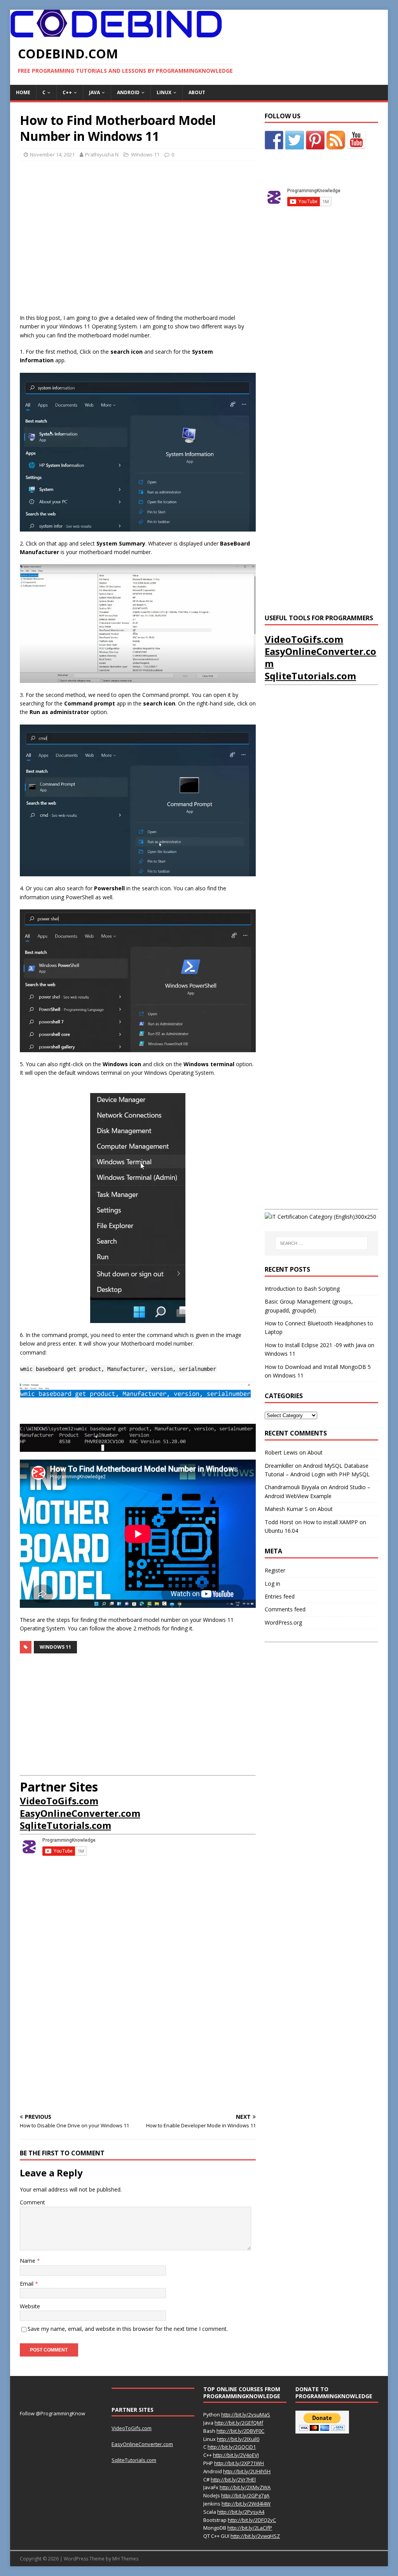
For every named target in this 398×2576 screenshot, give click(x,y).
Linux (164, 92)
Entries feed (280, 1596)
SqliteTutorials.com (65, 1825)
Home (23, 92)
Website (30, 2306)
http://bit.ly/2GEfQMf (239, 2423)
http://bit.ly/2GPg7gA (245, 2495)
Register (275, 1570)
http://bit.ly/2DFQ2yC (252, 2520)
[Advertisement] (138, 240)
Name (28, 2261)
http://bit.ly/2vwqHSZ (255, 2536)
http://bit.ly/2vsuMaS (246, 2415)
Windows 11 (145, 154)
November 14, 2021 (52, 154)
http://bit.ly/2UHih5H (247, 2471)
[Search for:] (322, 1243)
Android (128, 92)
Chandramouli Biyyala (292, 1487)
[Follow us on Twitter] (295, 140)
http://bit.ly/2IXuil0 (238, 2439)
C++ (67, 92)
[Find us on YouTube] (356, 140)
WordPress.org (283, 1622)
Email (27, 2284)
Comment (32, 2202)
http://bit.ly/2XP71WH (239, 2463)
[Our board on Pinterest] (315, 140)
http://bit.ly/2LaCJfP (250, 2528)
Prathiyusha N (102, 154)
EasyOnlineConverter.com (80, 1813)
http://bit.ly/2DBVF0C (240, 2431)
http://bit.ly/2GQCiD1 (232, 2447)
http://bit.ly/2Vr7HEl (233, 2479)
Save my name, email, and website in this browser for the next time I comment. (128, 2329)
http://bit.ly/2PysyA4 (241, 2512)
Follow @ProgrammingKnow (52, 2413)
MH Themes (125, 2559)
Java (94, 92)
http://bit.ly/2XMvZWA (245, 2487)
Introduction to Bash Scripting (302, 1289)
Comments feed (285, 1609)
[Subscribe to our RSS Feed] (336, 140)
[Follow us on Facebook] (274, 140)
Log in (272, 1584)
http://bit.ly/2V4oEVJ (236, 2455)
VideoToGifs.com (59, 1801)
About (197, 92)
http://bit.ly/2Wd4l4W (246, 2504)
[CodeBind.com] (116, 33)
